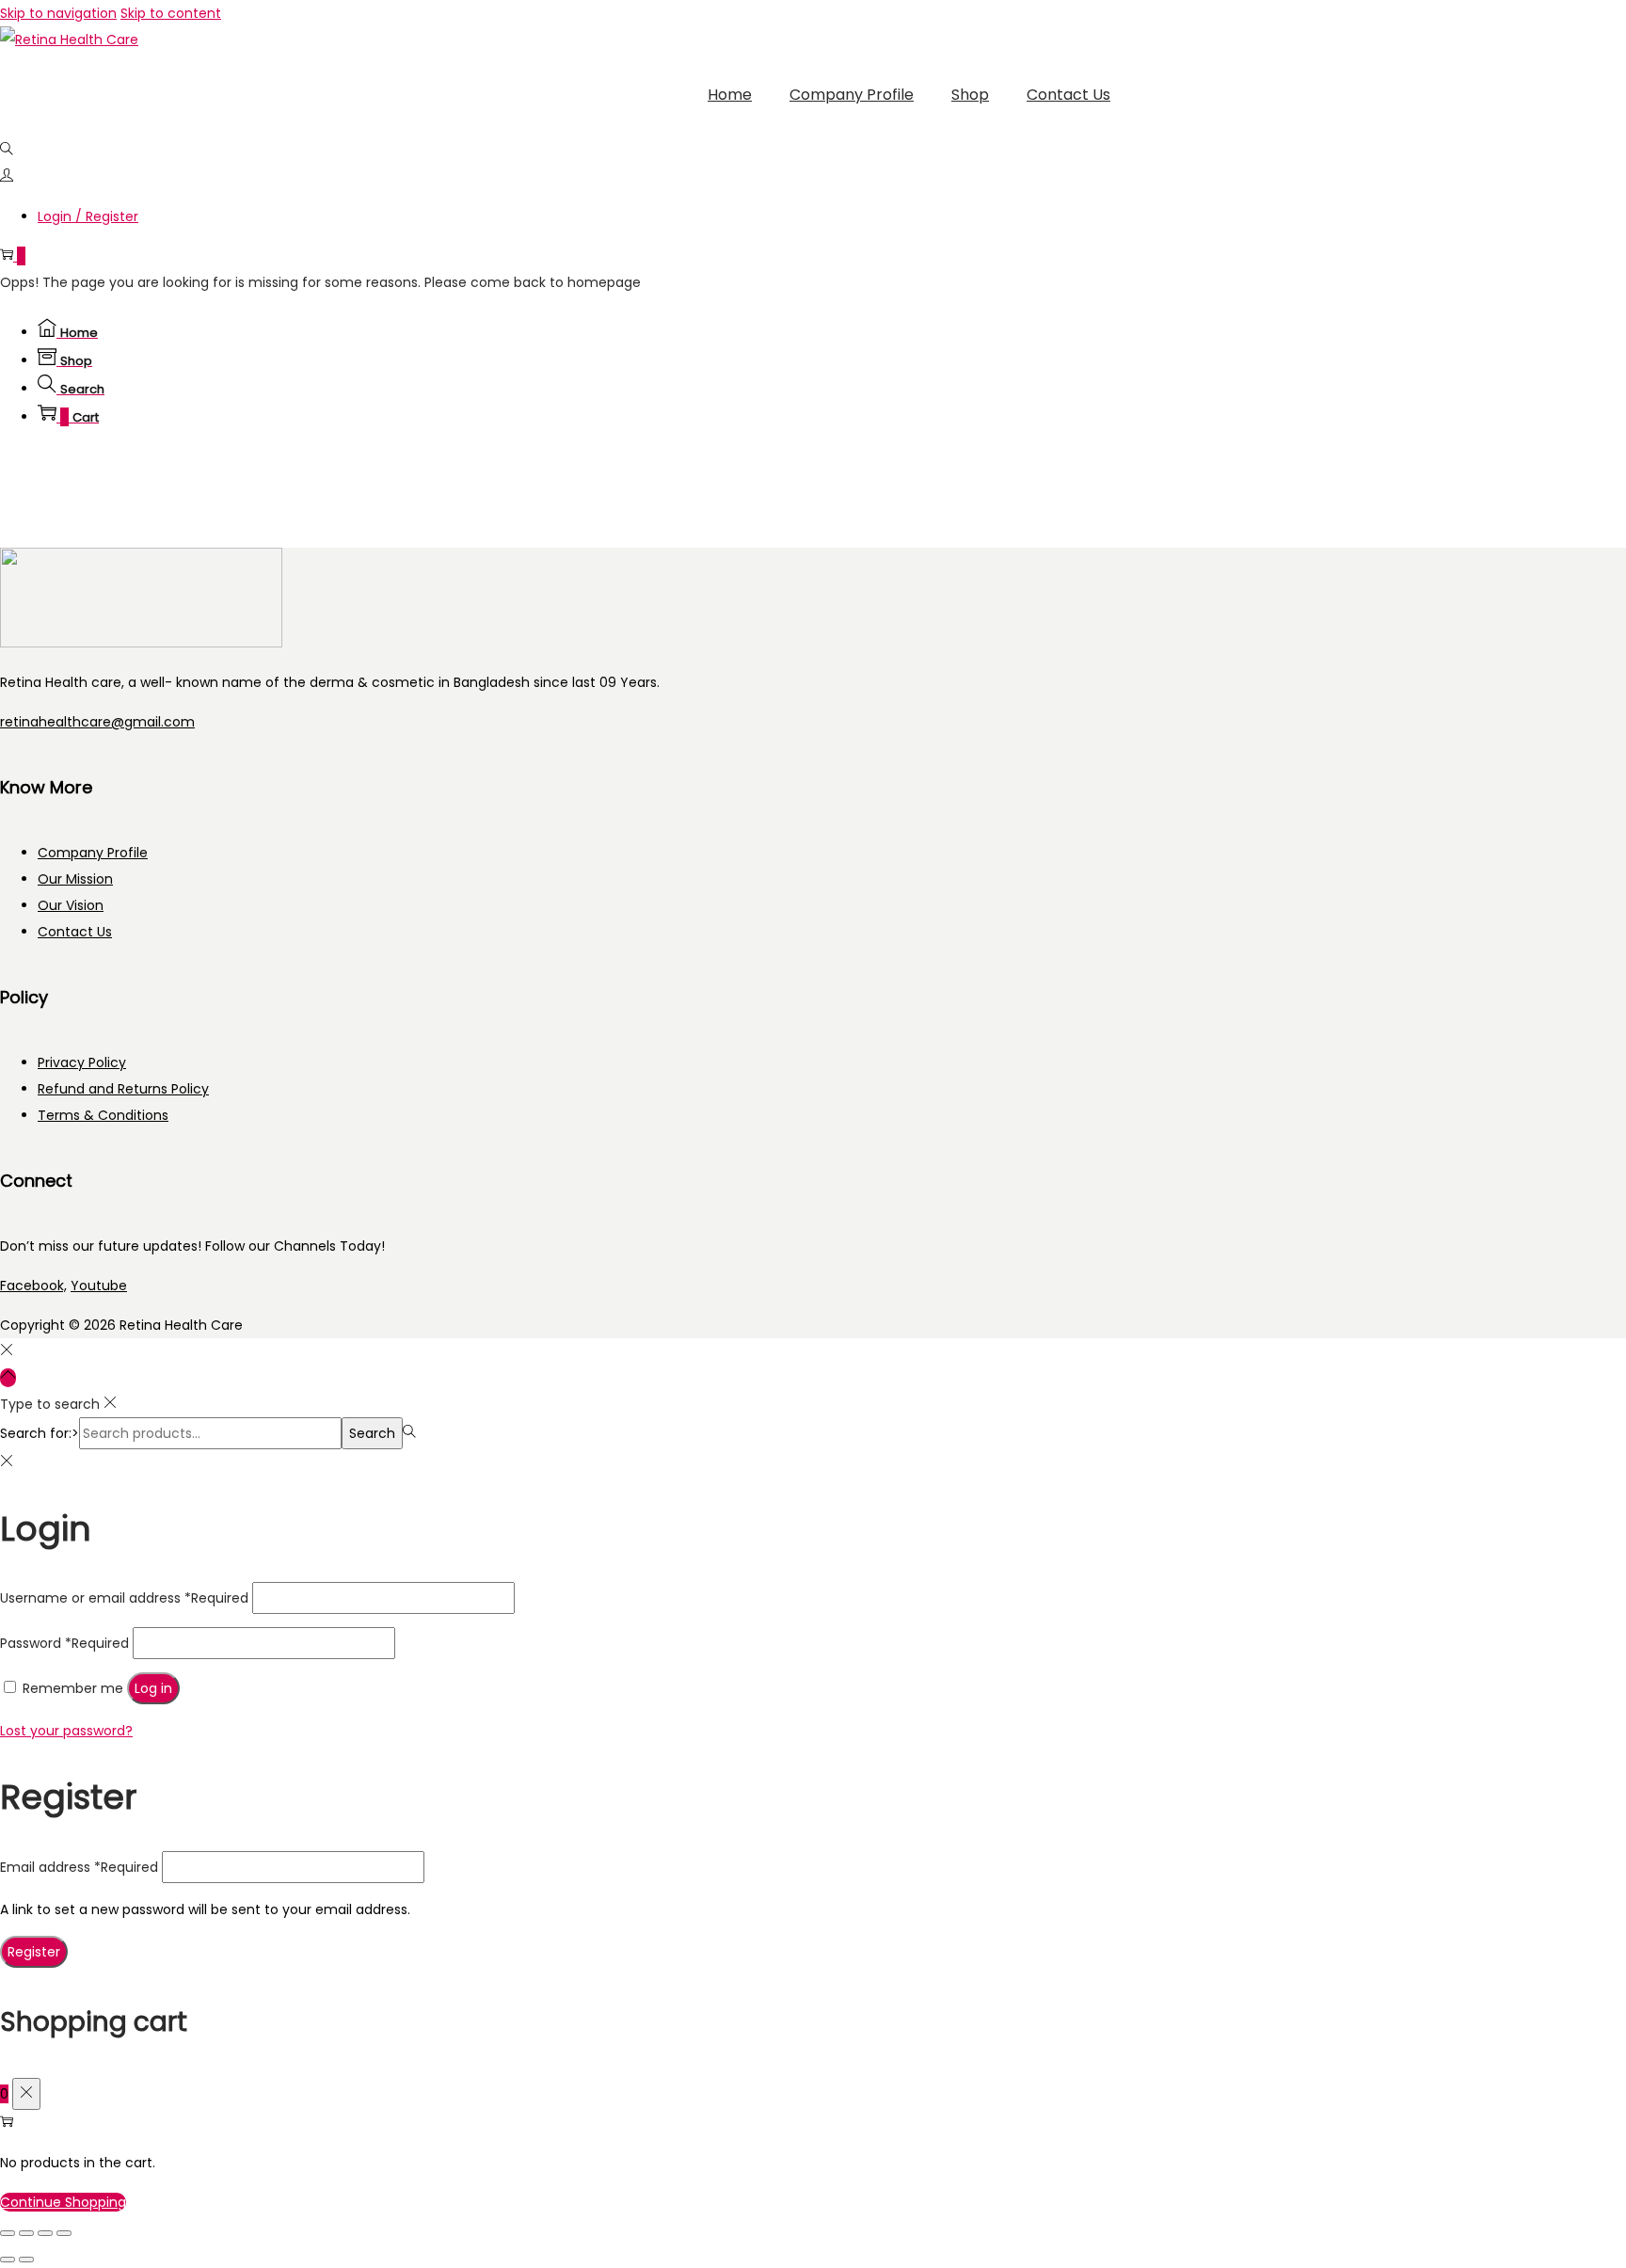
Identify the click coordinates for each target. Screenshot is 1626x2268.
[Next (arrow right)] (26, 2260)
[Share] (45, 2233)
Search (372, 1433)
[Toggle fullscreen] (26, 2233)
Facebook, (33, 1286)
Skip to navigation (58, 13)
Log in (153, 1688)
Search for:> (40, 1433)
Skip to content (171, 13)
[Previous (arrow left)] (8, 2260)
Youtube (99, 1286)
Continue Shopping (63, 2202)
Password (64, 1643)
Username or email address (124, 1598)
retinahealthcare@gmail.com (97, 722)
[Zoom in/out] (8, 2233)
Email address (79, 1867)
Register (34, 1952)
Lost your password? (66, 1731)
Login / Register (88, 216)
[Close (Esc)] (64, 2233)
